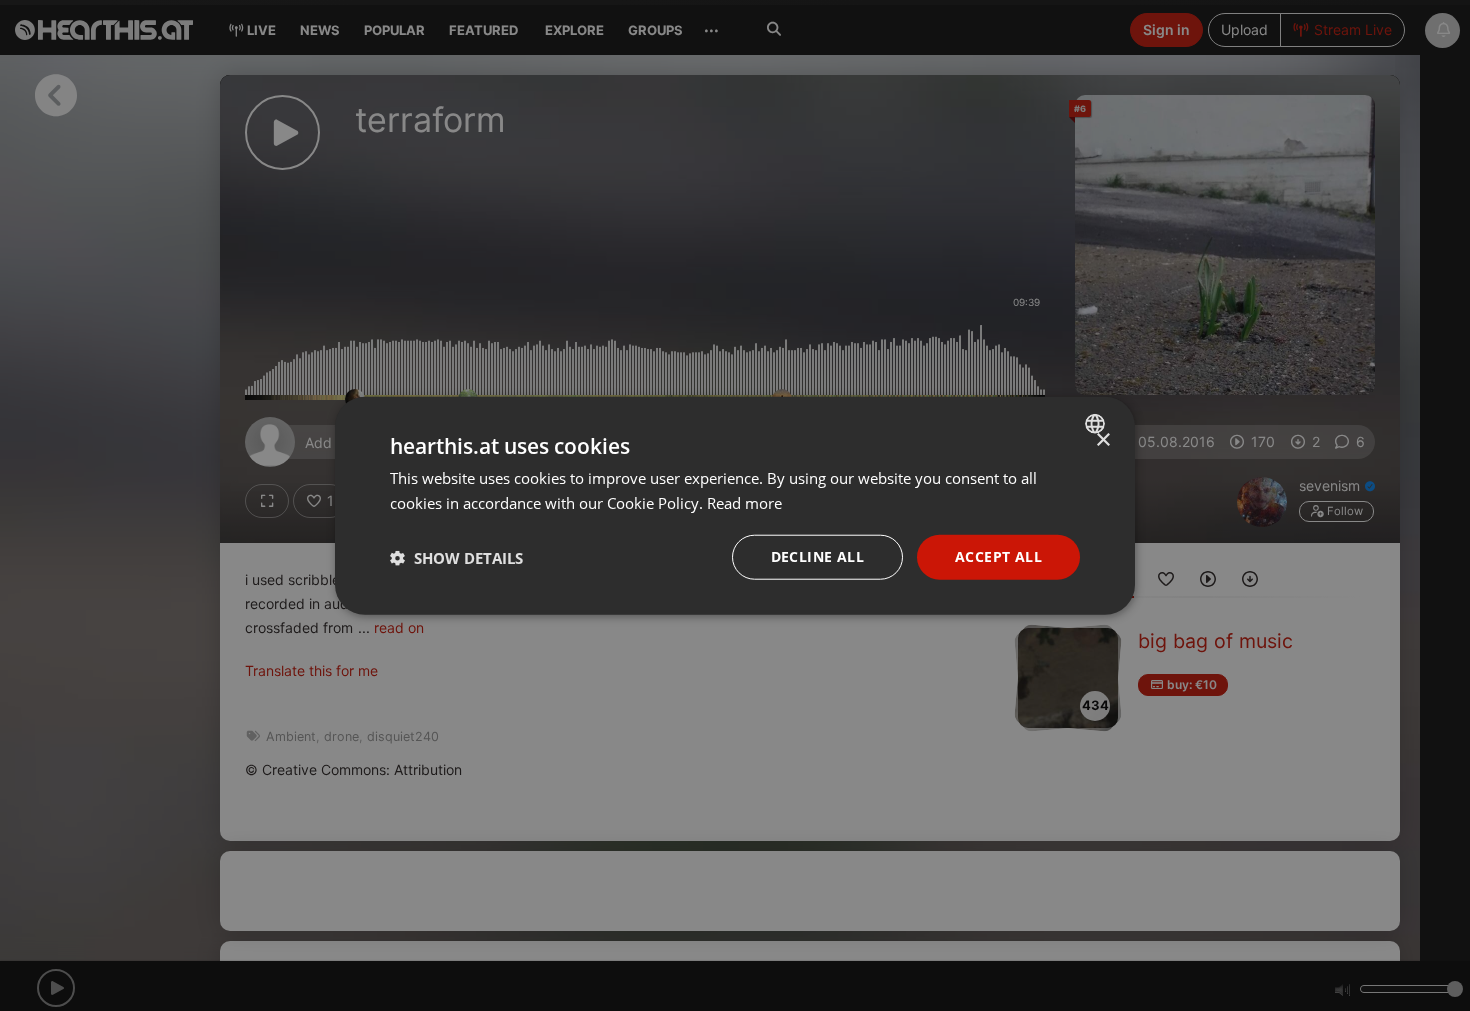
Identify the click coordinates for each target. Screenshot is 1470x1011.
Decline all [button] (817, 556)
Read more (744, 502)
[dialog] (735, 505)
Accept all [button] (998, 556)
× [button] (1102, 439)
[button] (456, 557)
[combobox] (1097, 423)
